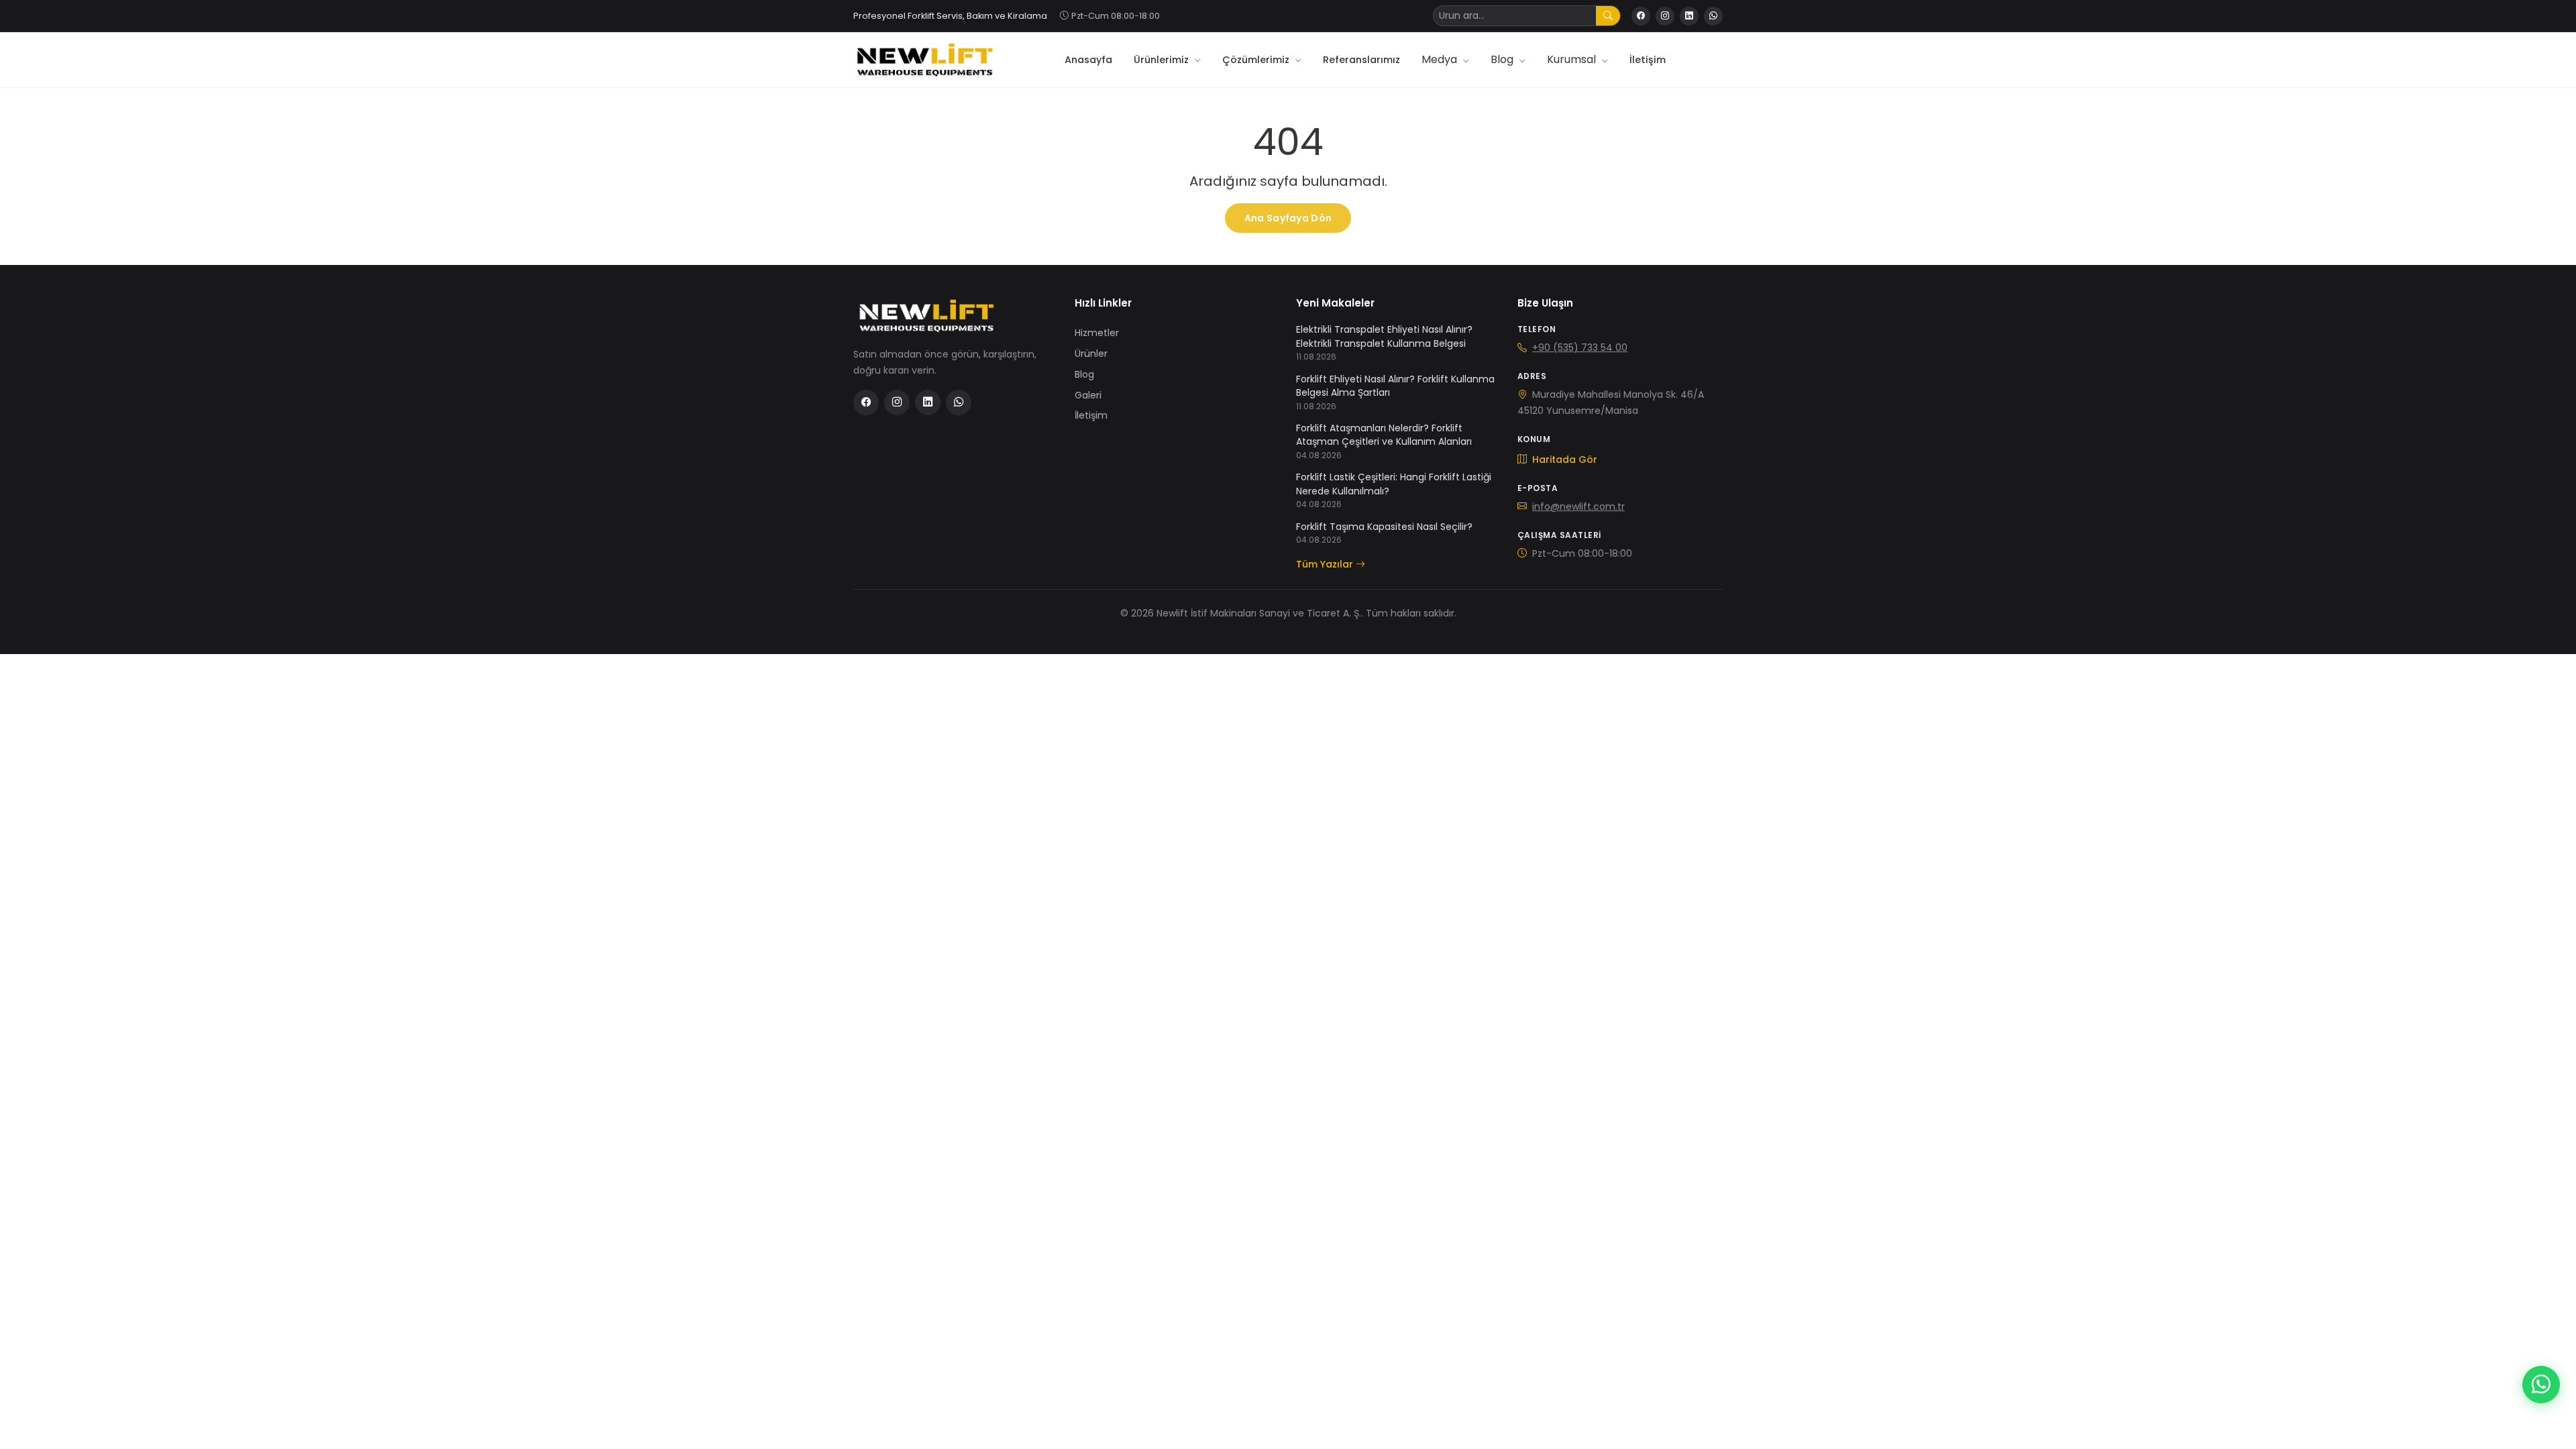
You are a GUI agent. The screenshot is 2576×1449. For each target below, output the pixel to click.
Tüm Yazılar (1325, 564)
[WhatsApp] (1713, 16)
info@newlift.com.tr (1578, 506)
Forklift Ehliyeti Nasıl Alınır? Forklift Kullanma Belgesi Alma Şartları (1395, 386)
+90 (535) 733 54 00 (1580, 347)
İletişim (1648, 60)
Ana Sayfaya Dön (1288, 218)
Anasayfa (1088, 60)
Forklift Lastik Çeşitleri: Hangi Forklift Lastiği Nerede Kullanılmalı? (1394, 484)
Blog (1503, 59)
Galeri (1088, 395)
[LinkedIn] (1689, 16)
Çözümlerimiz (1257, 60)
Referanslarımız (1361, 60)
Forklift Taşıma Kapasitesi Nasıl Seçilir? (1384, 527)
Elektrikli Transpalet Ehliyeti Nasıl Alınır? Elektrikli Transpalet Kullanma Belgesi (1384, 336)
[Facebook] (1641, 16)
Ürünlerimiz (1163, 60)
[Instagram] (1665, 16)
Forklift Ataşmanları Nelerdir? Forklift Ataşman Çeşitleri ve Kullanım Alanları (1384, 435)
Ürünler (1091, 354)
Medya (1441, 59)
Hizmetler (1097, 333)
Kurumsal (1573, 59)
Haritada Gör (1563, 460)
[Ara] (1608, 16)
